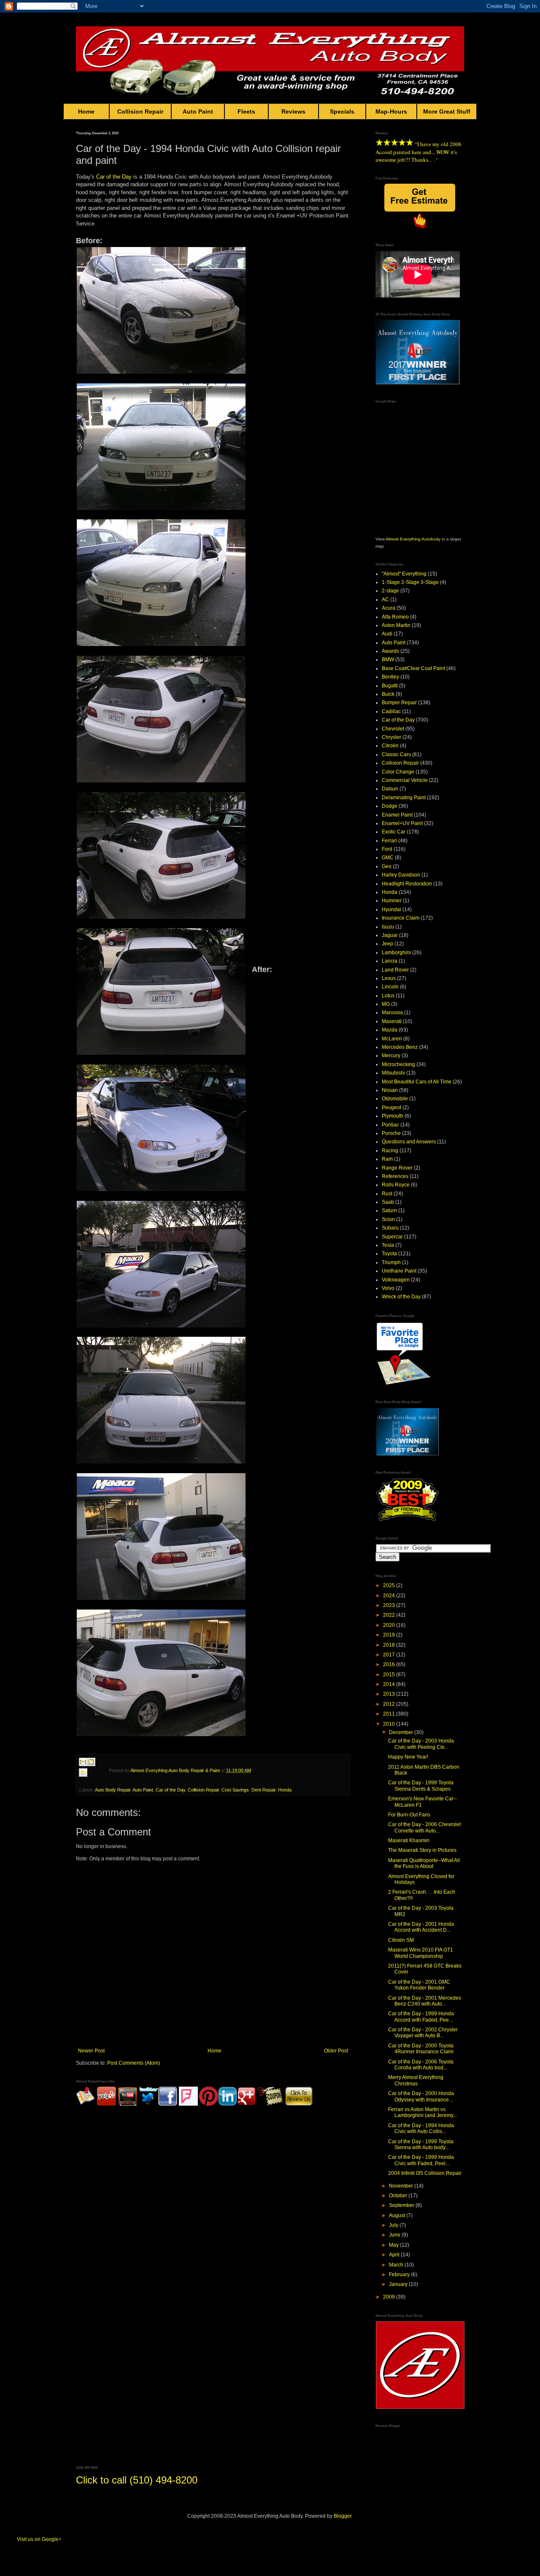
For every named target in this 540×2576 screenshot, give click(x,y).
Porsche (391, 1133)
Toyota (389, 1254)
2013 (390, 1694)
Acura (389, 608)
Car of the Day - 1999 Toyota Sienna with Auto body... (421, 2144)
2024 (390, 1596)
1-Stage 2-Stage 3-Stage (410, 582)
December (402, 1732)
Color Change (398, 772)
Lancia (390, 961)
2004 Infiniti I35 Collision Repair (425, 2173)
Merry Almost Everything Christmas (416, 2080)
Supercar (392, 1237)
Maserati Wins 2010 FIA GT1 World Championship (421, 1953)
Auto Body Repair (113, 1790)
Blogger (343, 2516)
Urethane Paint (399, 1271)
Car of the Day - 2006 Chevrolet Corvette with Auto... (424, 1827)
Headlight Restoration (407, 884)
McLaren (392, 1039)
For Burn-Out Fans (409, 1815)
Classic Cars (396, 755)
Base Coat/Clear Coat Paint (413, 668)
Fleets (246, 111)
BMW (388, 660)
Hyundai (391, 909)
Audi (387, 634)
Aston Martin (396, 625)
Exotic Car (394, 832)
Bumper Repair (399, 703)
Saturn (389, 1211)
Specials (342, 111)
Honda (285, 1790)
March (397, 2265)
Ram (387, 1159)
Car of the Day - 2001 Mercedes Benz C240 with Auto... (425, 2001)
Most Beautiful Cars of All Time (417, 1082)
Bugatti (390, 686)
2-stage (390, 591)
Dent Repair (263, 1790)
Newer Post (91, 2051)
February (400, 2275)
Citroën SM (401, 1940)
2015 (390, 1675)
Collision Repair (140, 111)
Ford (387, 849)
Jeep (387, 944)
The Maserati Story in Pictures (422, 1850)
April (395, 2255)
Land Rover (395, 970)
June (395, 2235)
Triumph (391, 1262)
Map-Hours (391, 111)
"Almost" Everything (404, 574)
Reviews (293, 111)
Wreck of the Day (401, 1297)
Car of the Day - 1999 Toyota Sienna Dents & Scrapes (421, 1786)
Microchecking (398, 1064)
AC (385, 600)
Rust (387, 1194)
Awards (390, 651)
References (395, 1176)
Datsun (390, 789)
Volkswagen (396, 1280)
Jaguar (390, 935)
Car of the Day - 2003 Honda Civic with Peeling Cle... (421, 1744)
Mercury (391, 1056)
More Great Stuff (447, 111)
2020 (390, 1625)
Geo (387, 866)
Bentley (390, 677)
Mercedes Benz (400, 1047)
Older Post (336, 2051)
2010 (390, 1724)
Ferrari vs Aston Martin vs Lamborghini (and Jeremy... (423, 2112)
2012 (390, 1704)
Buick (388, 694)
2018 (390, 1645)
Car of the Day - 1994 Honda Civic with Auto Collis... (421, 2128)
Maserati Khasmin (409, 1840)
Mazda (390, 1030)
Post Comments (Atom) (134, 2063)
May (394, 2245)
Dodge (390, 806)
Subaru (390, 1228)
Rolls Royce (396, 1185)
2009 (390, 2297)
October (399, 2196)
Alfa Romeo (395, 617)
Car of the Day (114, 177)
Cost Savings (235, 1790)
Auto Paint (198, 111)
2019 (390, 1635)
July (394, 2225)
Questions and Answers (409, 1142)
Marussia (392, 1012)
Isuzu (388, 927)
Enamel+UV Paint (402, 823)
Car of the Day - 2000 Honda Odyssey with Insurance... (421, 2096)
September (402, 2205)
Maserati (392, 1021)
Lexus (389, 978)
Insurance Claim (401, 918)
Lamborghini (396, 953)
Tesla (388, 1245)
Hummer (392, 901)
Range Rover (397, 1168)
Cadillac (391, 711)
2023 (390, 1605)
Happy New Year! (408, 1757)
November (402, 2186)
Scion (388, 1219)
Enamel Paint (397, 815)
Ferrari (389, 841)
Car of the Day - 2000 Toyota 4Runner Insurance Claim (421, 2049)
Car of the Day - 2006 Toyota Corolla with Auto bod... (421, 2065)
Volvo (388, 1288)
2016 (390, 1664)
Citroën (390, 746)
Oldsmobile (395, 1099)
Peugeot (391, 1107)
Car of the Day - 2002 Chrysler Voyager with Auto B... (423, 2033)
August (398, 2215)
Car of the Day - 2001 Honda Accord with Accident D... (421, 1927)
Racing (390, 1151)
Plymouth (393, 1116)
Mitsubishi (393, 1073)
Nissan (390, 1090)
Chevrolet (393, 729)
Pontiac (390, 1125)
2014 (390, 1684)
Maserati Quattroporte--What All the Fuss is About (424, 1863)
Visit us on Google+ (39, 2539)
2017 (390, 1655)
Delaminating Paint (404, 798)
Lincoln (390, 987)
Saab (388, 1202)
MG (386, 1004)
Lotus (388, 996)
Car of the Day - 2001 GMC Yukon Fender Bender (419, 1985)
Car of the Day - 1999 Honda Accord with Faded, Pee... (421, 2017)
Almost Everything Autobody (413, 539)
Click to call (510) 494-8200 (137, 2480)
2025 (390, 1585)
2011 (390, 1714)
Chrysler (391, 737)
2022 (390, 1615)
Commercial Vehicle (405, 780)
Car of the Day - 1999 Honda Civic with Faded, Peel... (421, 2160)
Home (86, 111)
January (399, 2284)
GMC (388, 858)
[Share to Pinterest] (91, 1782)
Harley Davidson (401, 875)
